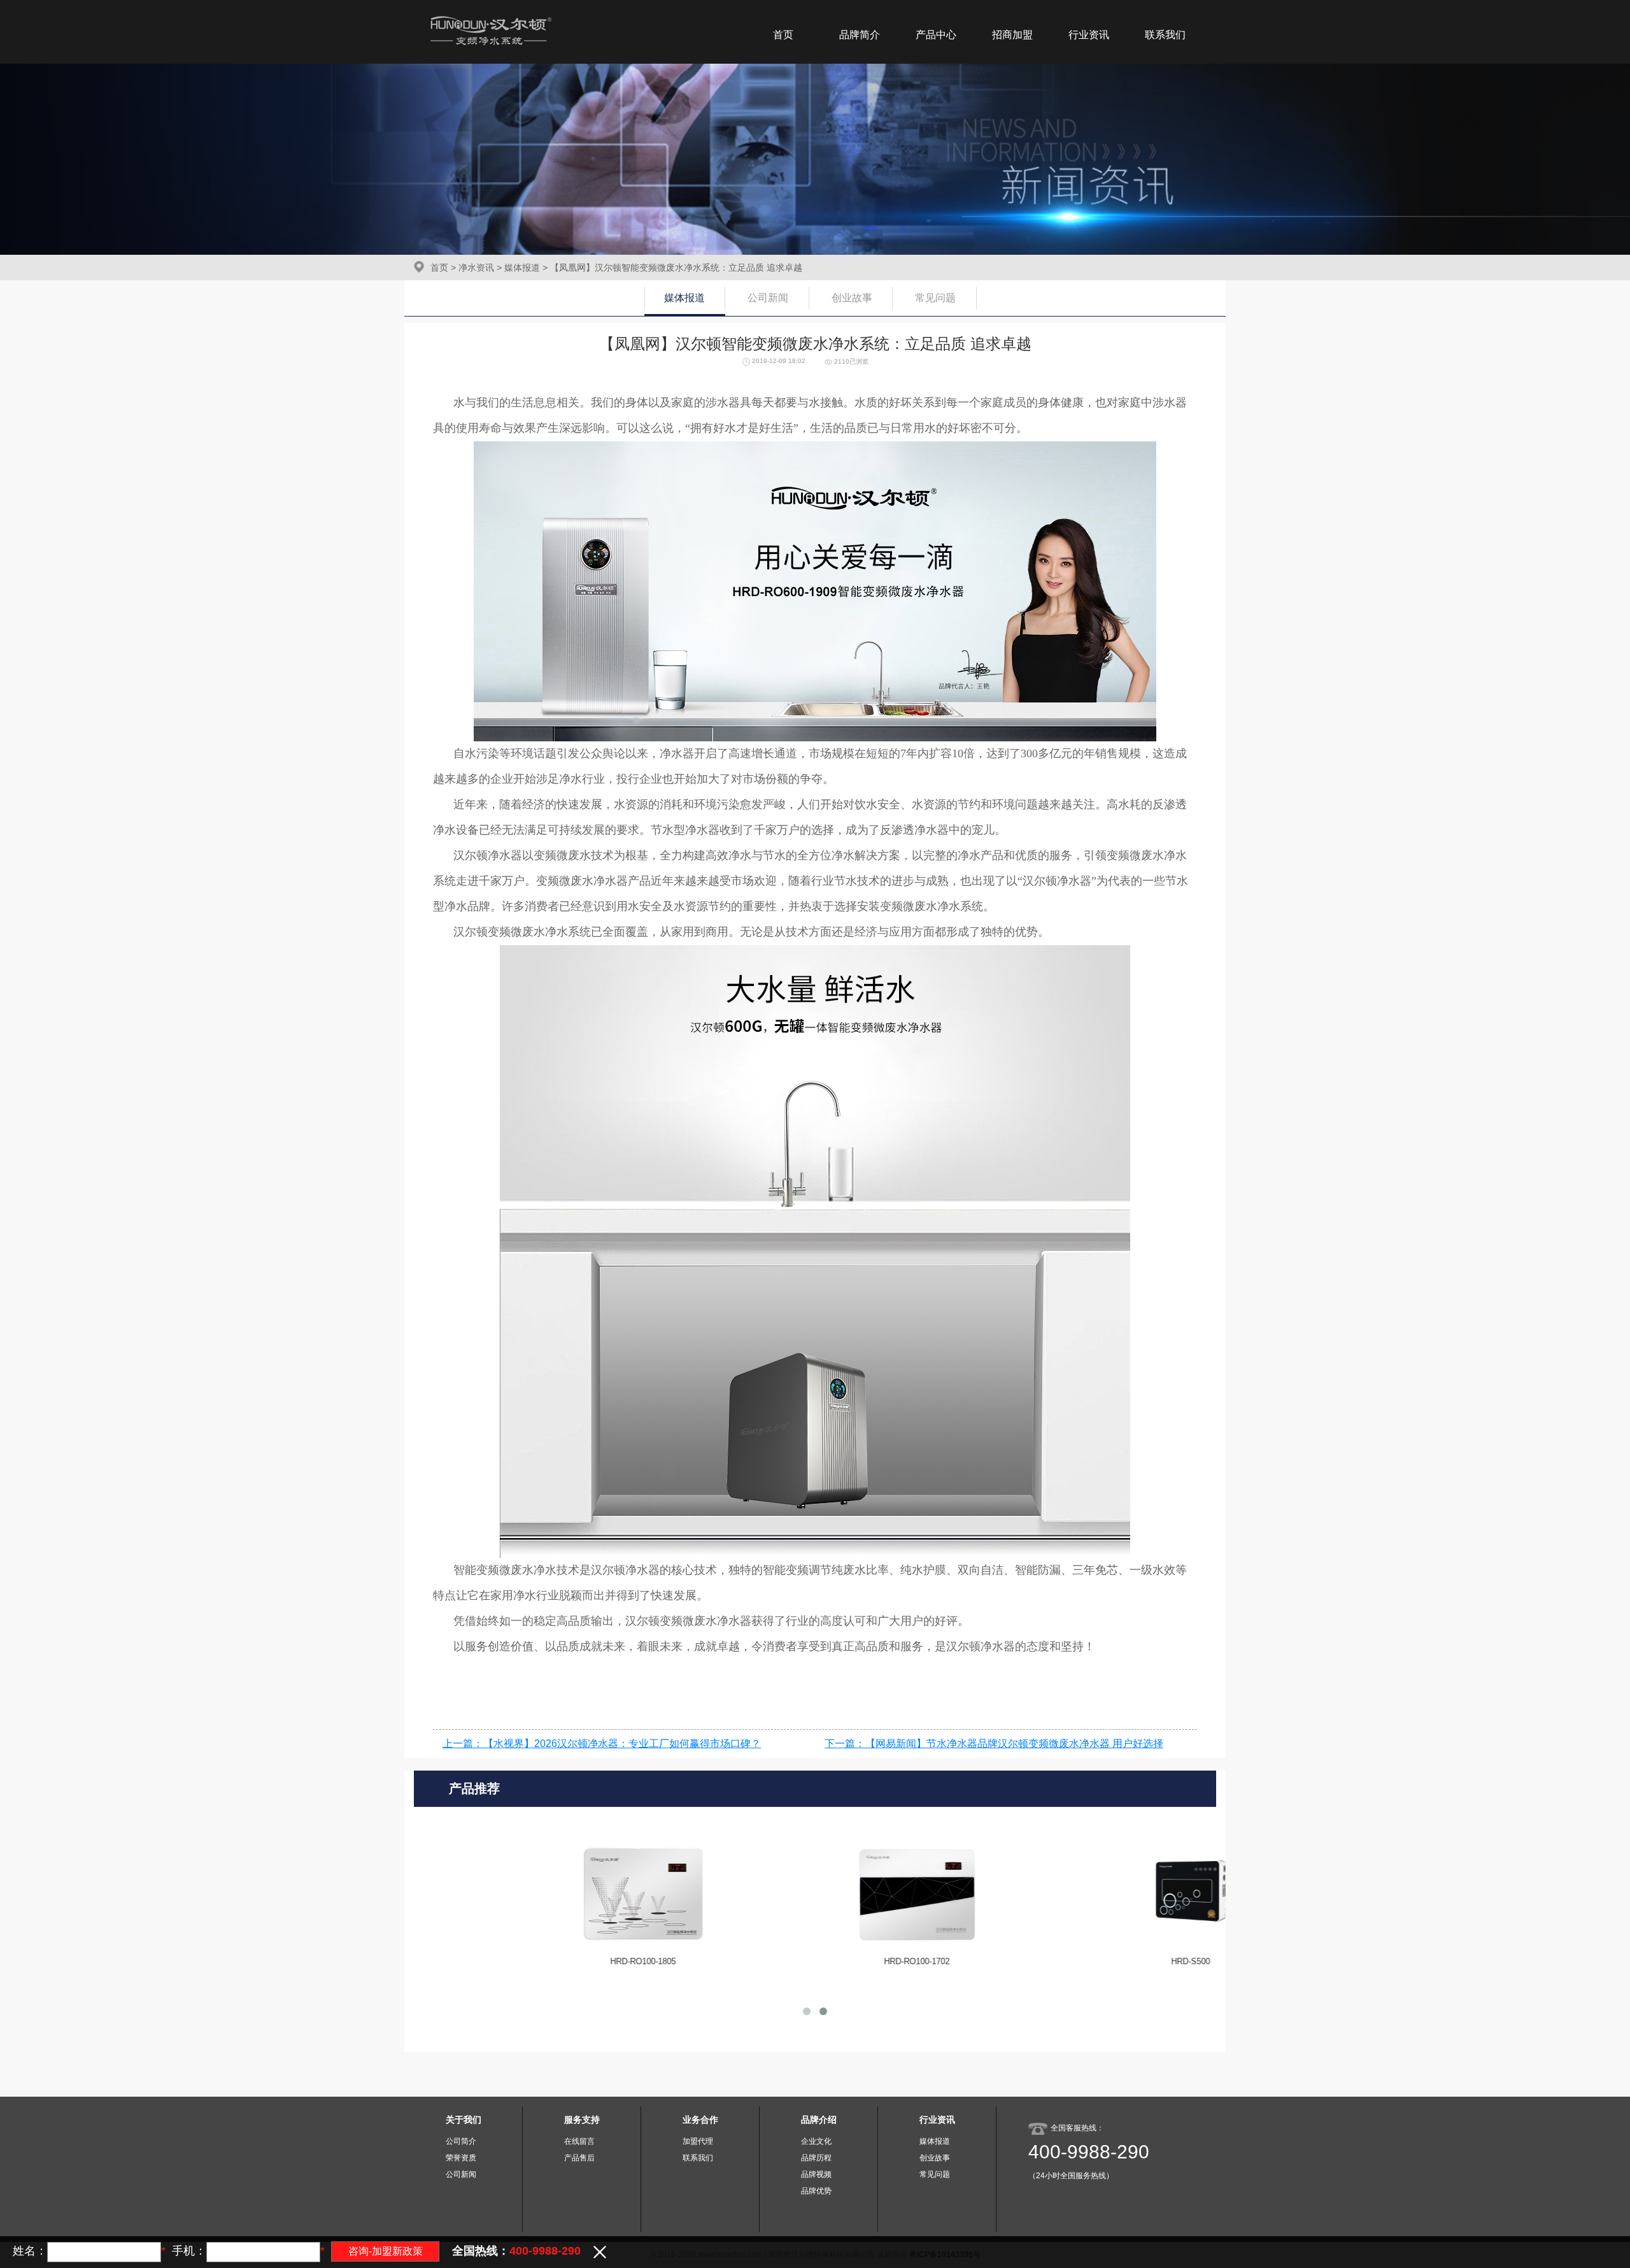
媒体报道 (522, 267)
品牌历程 (816, 2158)
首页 (783, 35)
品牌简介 (860, 35)
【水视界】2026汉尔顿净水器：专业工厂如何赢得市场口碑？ (622, 1744)
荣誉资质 (461, 2158)
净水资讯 (476, 267)
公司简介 (461, 2141)
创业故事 (852, 298)
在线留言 (579, 2141)
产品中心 (936, 35)
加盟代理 (698, 2141)
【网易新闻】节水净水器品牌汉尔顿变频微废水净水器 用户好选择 (1014, 1744)
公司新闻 (768, 298)
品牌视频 (816, 2174)
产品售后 (579, 2158)
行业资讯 (1089, 35)
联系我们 (1165, 35)
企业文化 (816, 2141)
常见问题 (935, 298)
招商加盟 (1012, 35)
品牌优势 (816, 2191)
